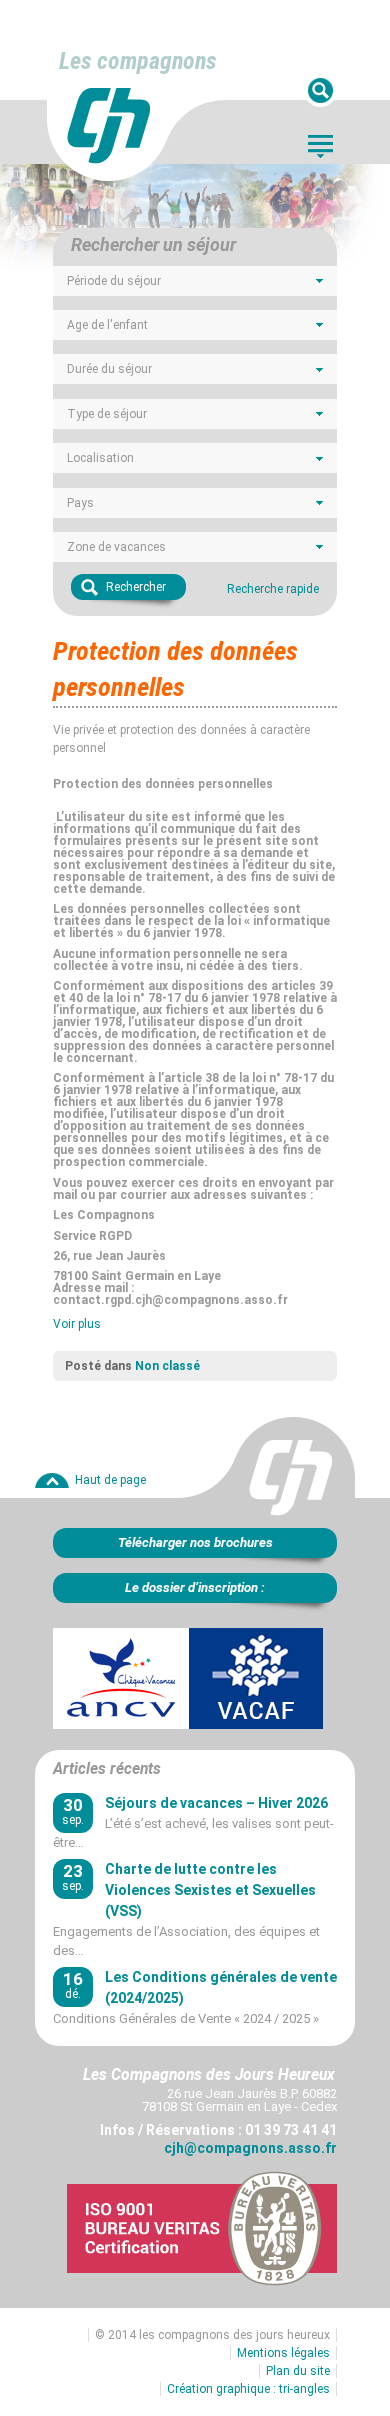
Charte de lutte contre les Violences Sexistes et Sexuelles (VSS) (210, 1890)
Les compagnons (138, 61)
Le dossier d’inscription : (195, 1587)
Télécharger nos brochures (195, 1542)
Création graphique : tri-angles (248, 2389)
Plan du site (298, 2371)
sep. (73, 1811)
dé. (73, 1985)
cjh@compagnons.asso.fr (250, 2148)
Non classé (167, 1366)
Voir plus (77, 1324)
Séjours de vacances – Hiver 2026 (216, 1803)
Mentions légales (283, 2353)
